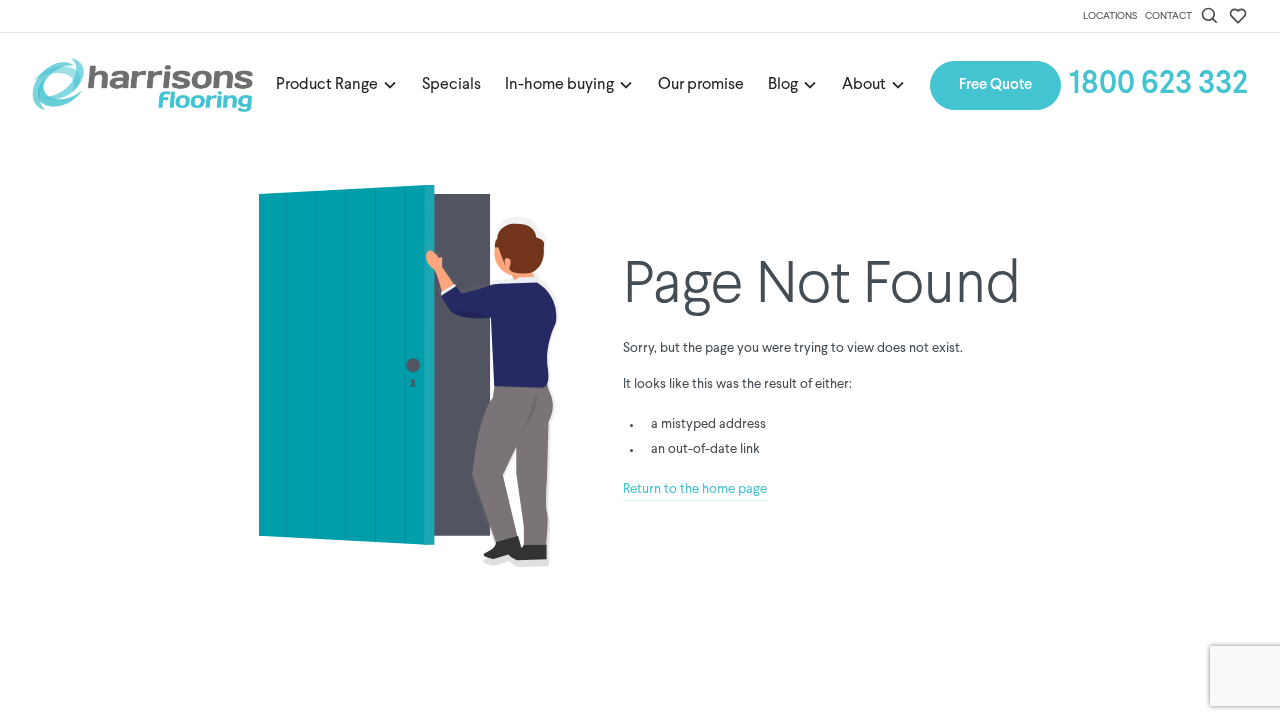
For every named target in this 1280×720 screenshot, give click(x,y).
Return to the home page (695, 489)
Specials (451, 85)
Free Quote (995, 85)
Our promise (701, 85)
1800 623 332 (1158, 85)
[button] (337, 85)
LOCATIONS (1110, 16)
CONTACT (1168, 16)
